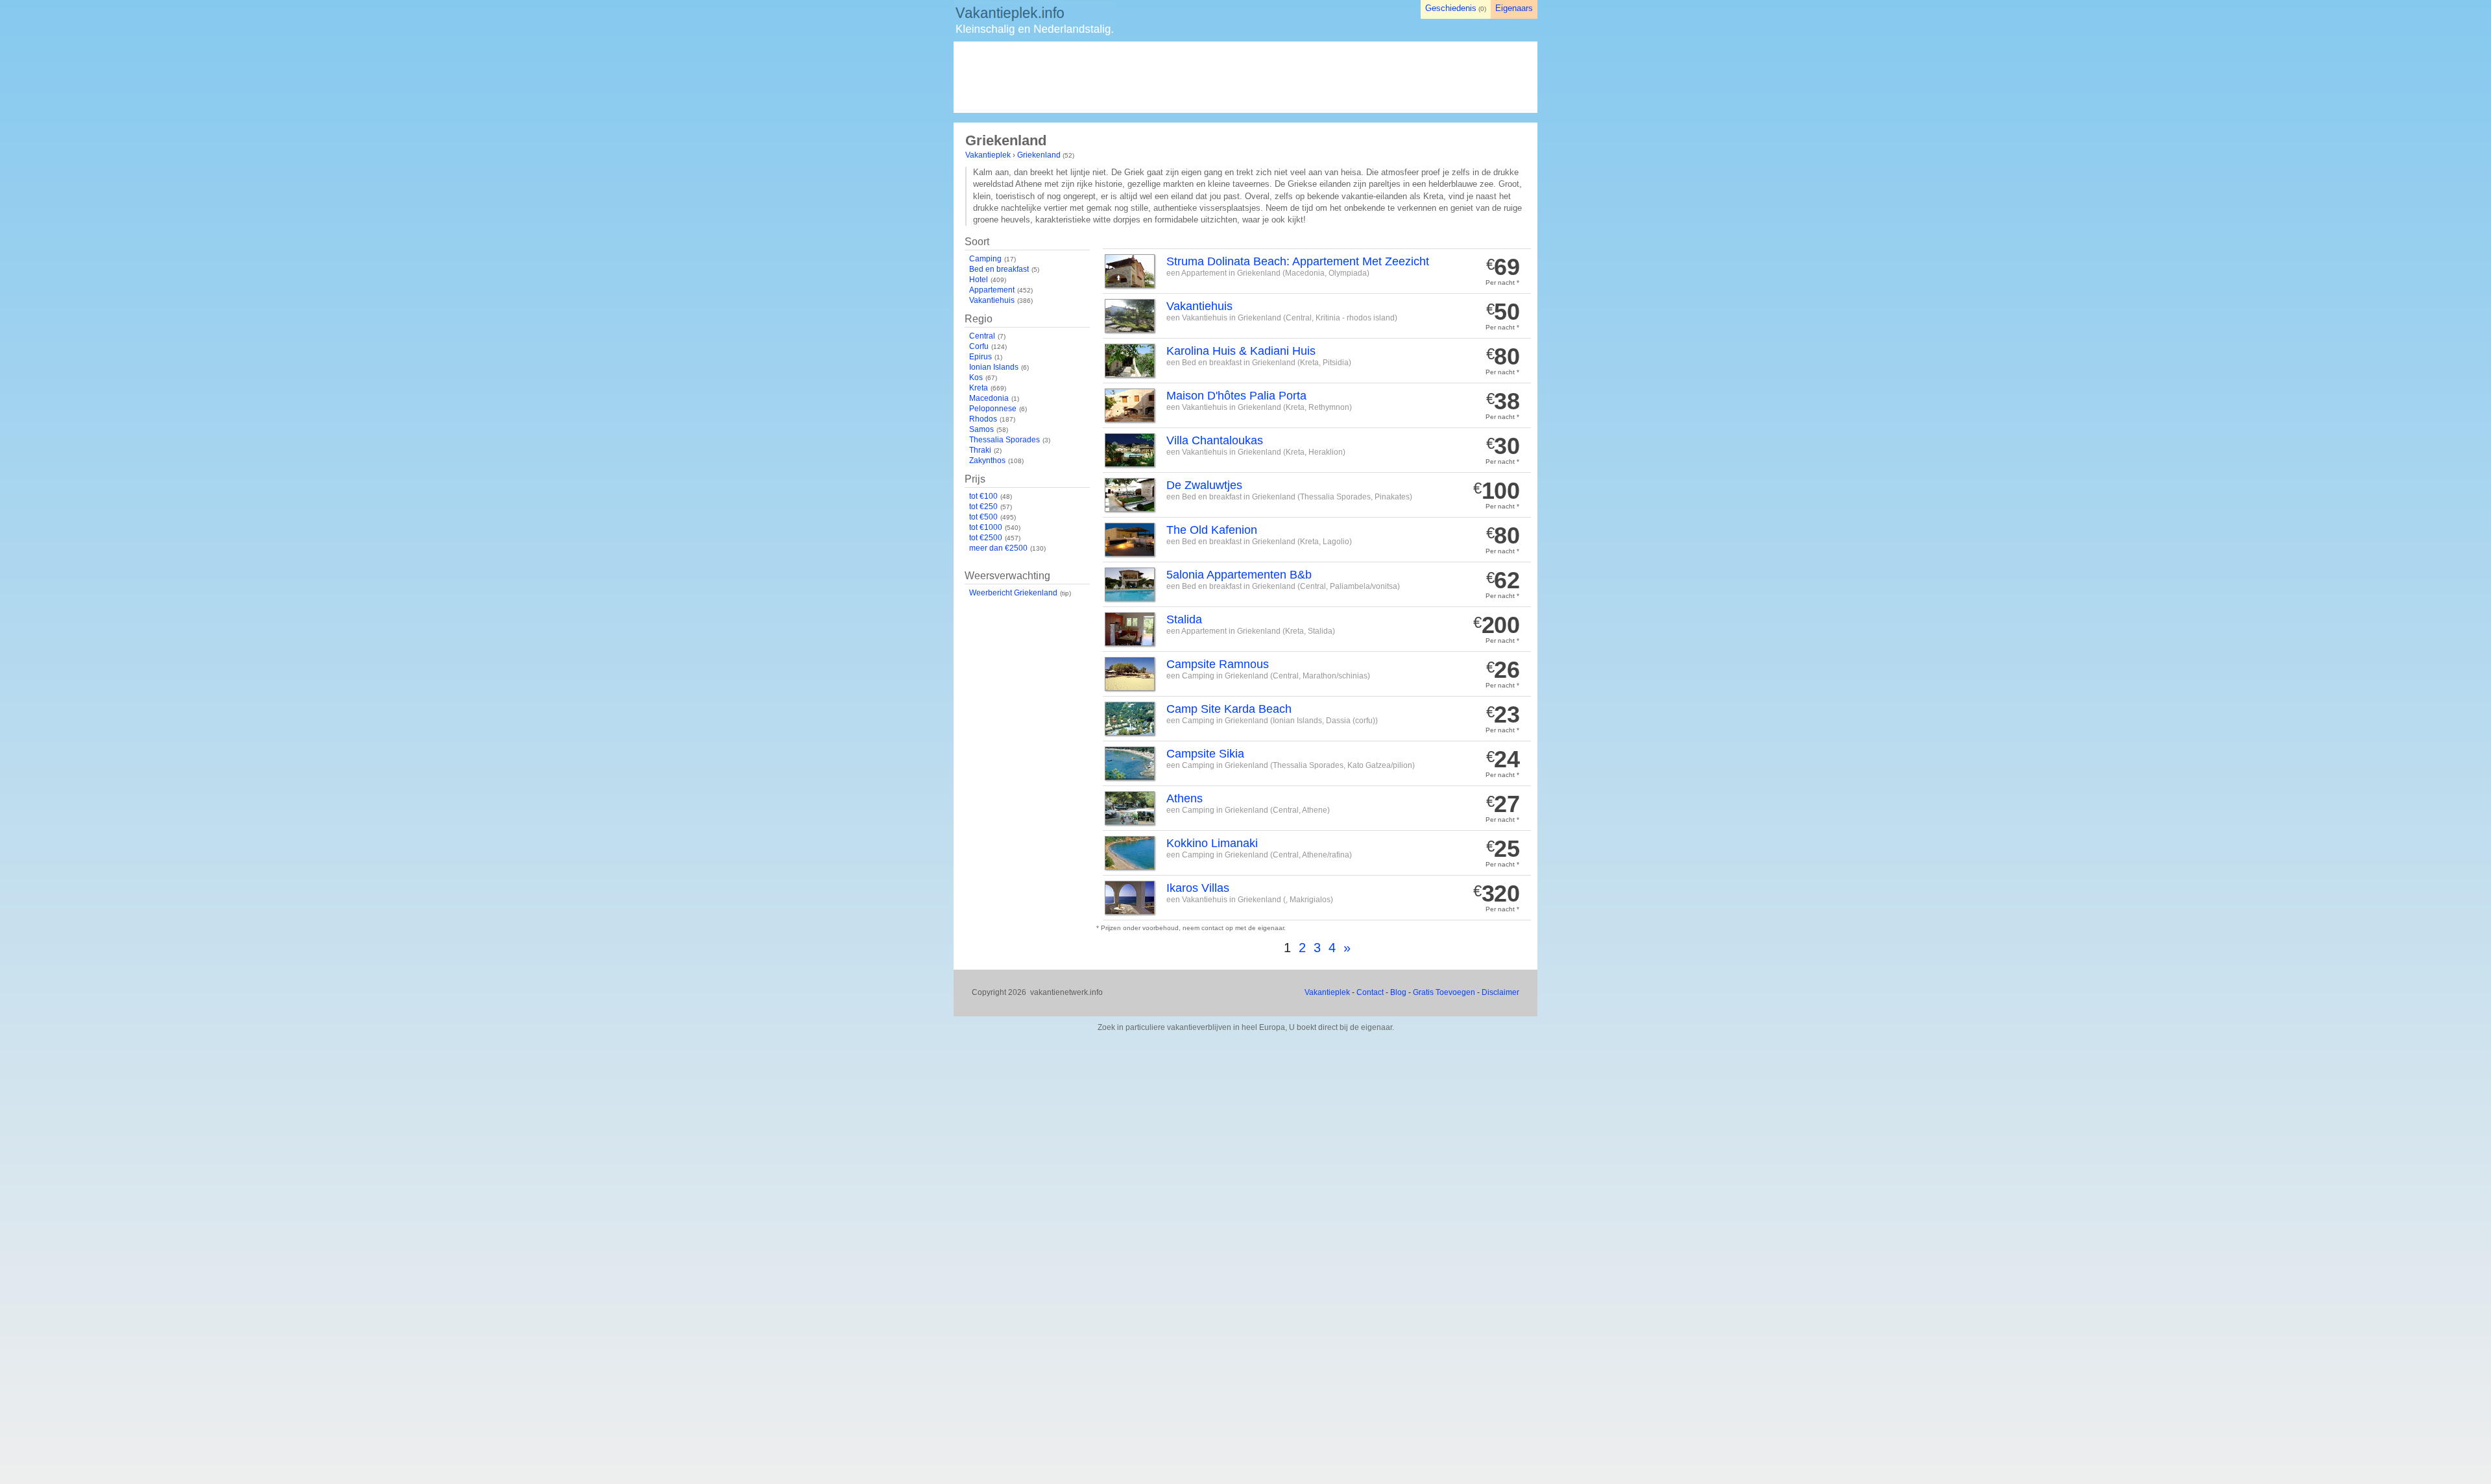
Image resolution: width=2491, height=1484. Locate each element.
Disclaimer (1500, 992)
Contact (1370, 992)
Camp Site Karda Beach (1229, 709)
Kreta (979, 388)
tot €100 (983, 496)
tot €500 (983, 517)
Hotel (979, 280)
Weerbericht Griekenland (1013, 593)
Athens (1185, 798)
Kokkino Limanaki (1212, 843)
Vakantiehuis (992, 300)
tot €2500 (986, 538)
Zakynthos (987, 461)
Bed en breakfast (999, 269)
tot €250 (983, 507)
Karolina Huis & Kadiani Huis (1241, 351)
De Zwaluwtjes (1204, 485)
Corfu (979, 346)
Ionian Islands (994, 367)
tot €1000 (986, 527)
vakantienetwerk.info (1066, 992)
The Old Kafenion (1212, 530)
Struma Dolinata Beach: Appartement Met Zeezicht (1298, 261)
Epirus (981, 357)
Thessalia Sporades (1005, 440)
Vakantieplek (988, 155)
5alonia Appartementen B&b (1239, 575)
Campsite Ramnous (1218, 664)
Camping (985, 259)
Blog (1398, 992)
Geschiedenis (1451, 8)
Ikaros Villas (1198, 888)
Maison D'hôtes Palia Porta (1236, 396)
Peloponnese (993, 409)
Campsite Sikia (1205, 754)
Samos (981, 429)
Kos (976, 377)
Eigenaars (1514, 8)
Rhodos (983, 419)
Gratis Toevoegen (1444, 992)
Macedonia (989, 398)
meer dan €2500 (998, 548)
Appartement (992, 290)
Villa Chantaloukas (1215, 440)
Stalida (1184, 619)
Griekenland (1039, 155)
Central (982, 336)
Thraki (980, 450)
